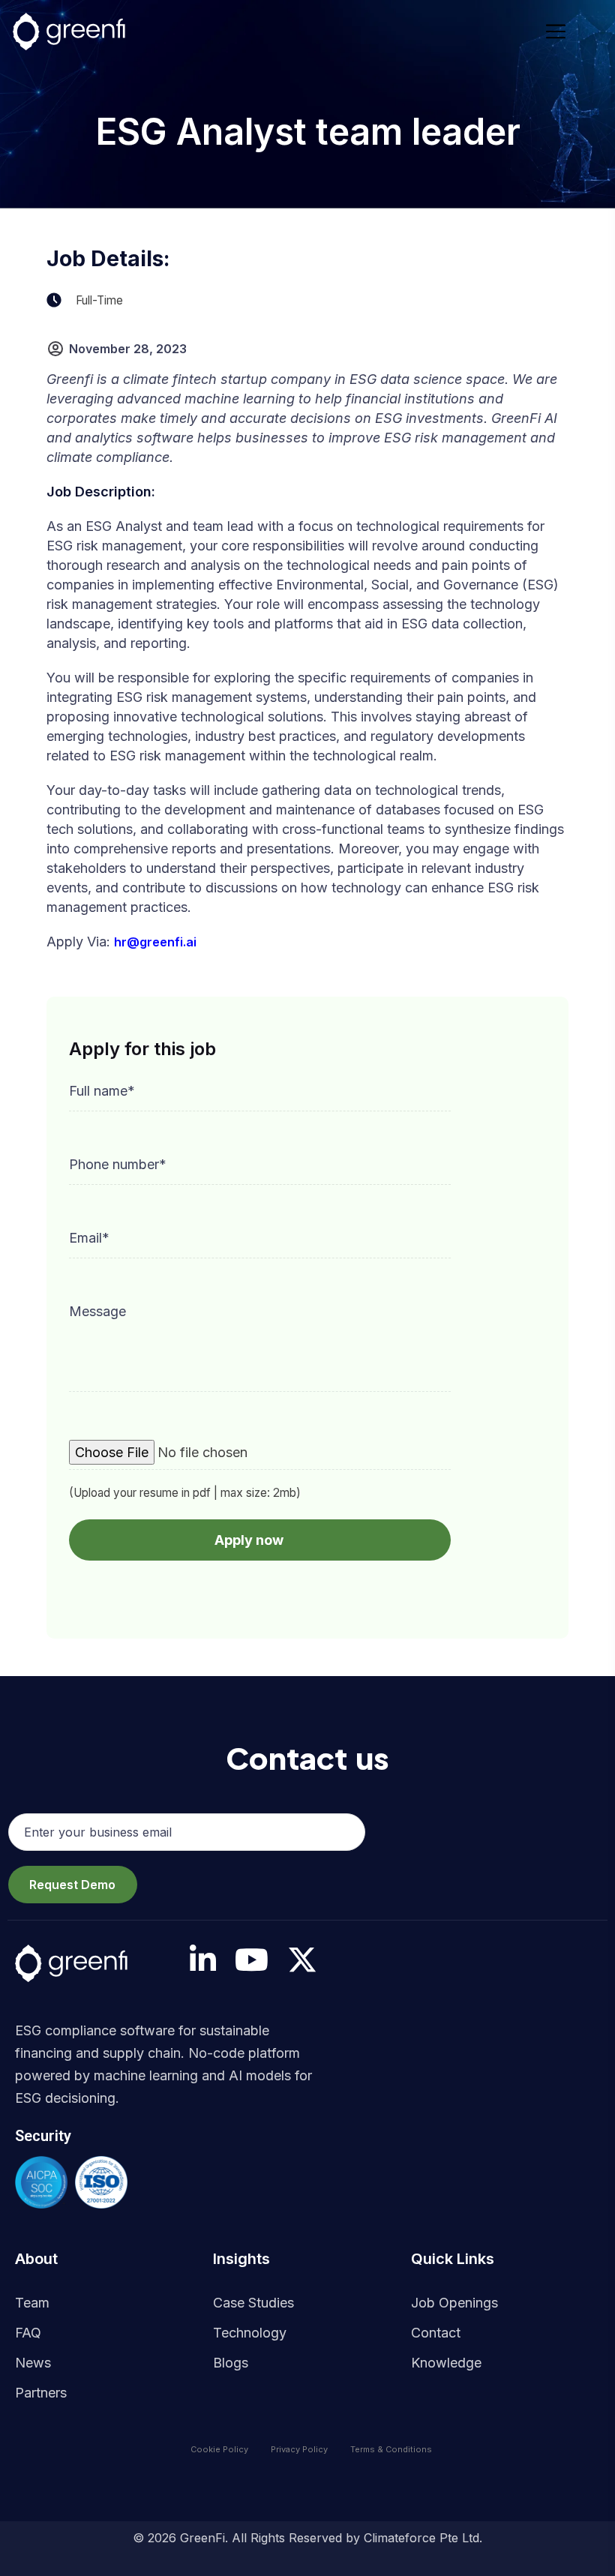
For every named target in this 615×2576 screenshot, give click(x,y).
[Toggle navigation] (560, 31)
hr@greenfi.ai (155, 942)
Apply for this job (142, 1049)
